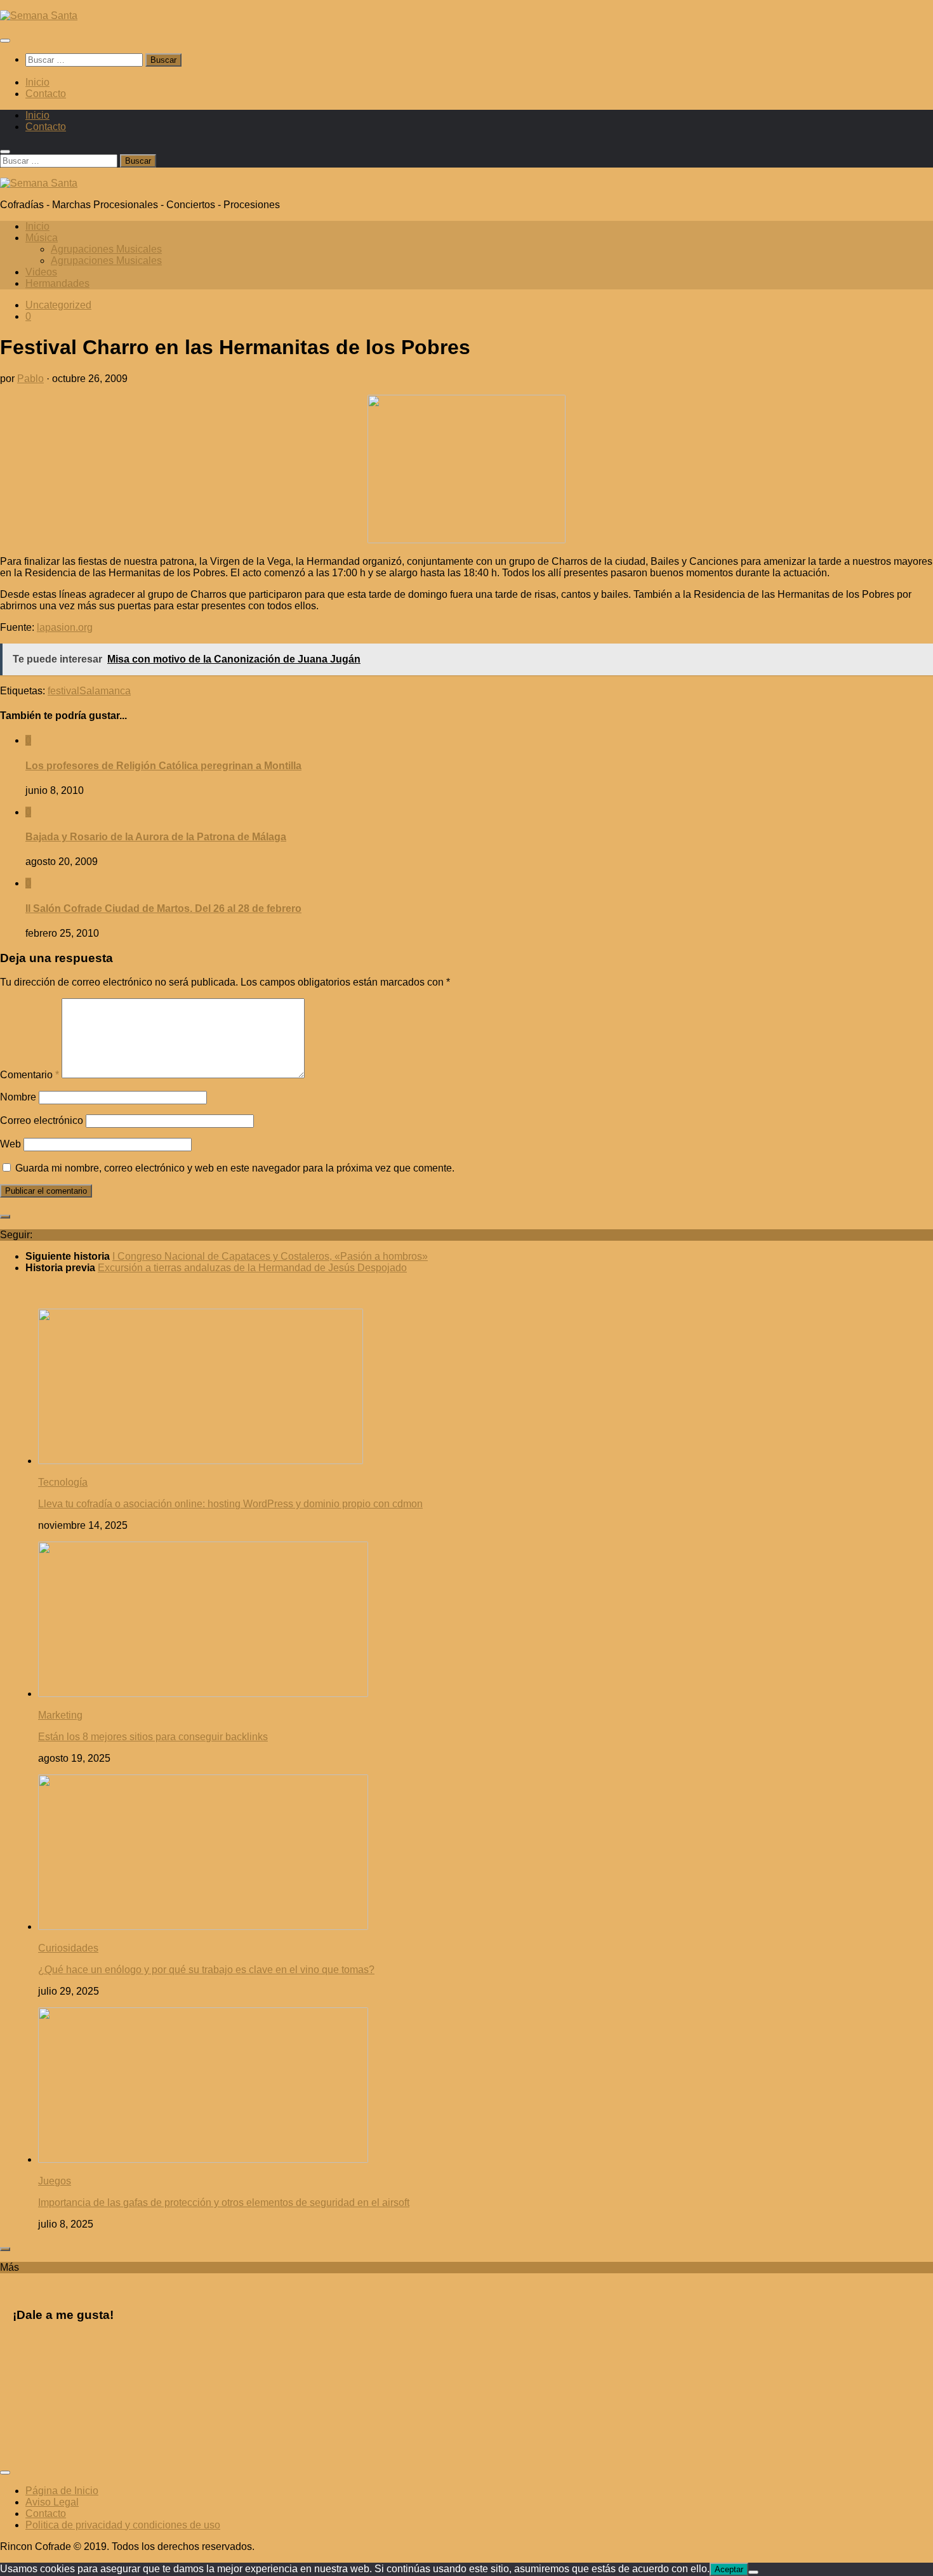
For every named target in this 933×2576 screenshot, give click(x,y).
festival (63, 691)
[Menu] (5, 41)
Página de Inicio (62, 2491)
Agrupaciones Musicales (106, 249)
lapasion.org (65, 627)
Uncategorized (58, 305)
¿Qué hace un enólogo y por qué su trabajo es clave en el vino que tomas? (206, 1970)
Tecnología (63, 1482)
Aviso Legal (52, 2502)
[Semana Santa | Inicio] (39, 16)
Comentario (30, 1075)
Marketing (60, 1715)
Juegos (55, 2181)
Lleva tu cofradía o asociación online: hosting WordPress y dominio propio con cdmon (230, 1504)
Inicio (37, 82)
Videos (41, 272)
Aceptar (729, 2569)
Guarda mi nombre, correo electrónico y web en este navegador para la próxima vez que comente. (235, 1168)
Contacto (46, 94)
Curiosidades (68, 1948)
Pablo (30, 379)
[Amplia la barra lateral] (5, 1217)
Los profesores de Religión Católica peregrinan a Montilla (163, 766)
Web (10, 1144)
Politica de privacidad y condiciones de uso (123, 2525)
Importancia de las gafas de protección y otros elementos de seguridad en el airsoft (224, 2203)
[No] (753, 2572)
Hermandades (57, 283)
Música (42, 238)
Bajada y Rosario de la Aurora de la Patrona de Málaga (156, 837)
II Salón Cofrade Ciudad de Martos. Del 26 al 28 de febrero (163, 908)
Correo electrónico (42, 1120)
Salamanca (105, 691)
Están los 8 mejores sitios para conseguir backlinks (153, 1737)
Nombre (18, 1097)
